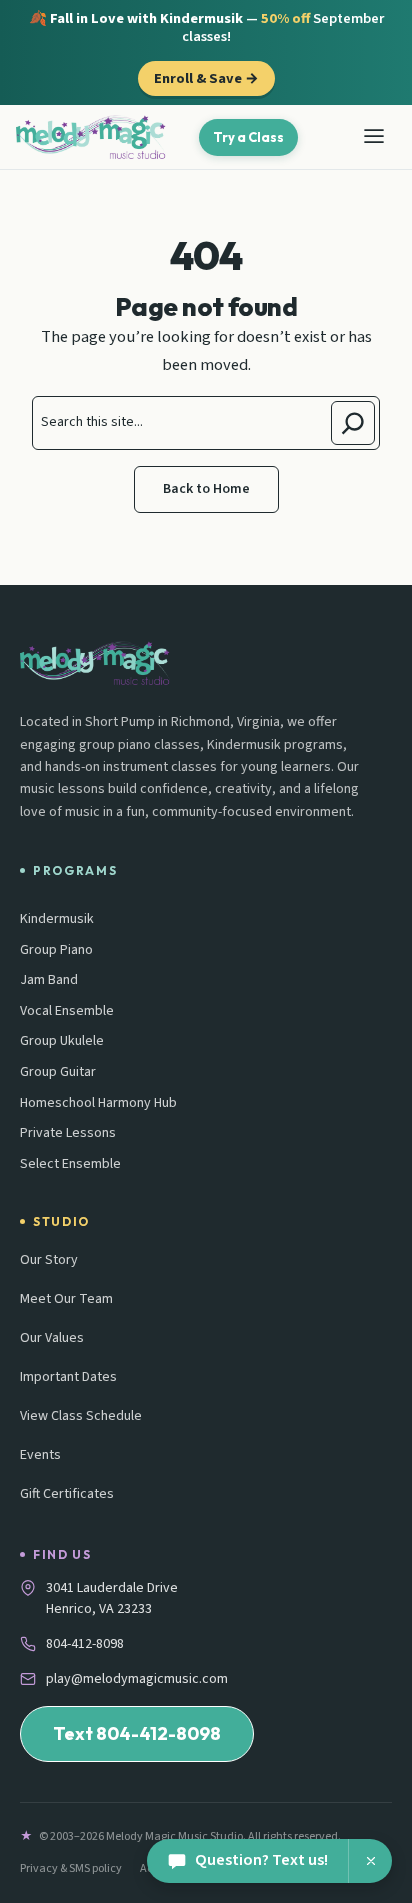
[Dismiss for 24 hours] (370, 1861)
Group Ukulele (62, 1041)
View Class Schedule (81, 1416)
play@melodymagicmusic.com (137, 1679)
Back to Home (206, 489)
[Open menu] (374, 137)
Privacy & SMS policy (71, 1868)
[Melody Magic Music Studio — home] (91, 137)
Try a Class (248, 137)
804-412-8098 (85, 1644)
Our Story (49, 1260)
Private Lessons (68, 1133)
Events (40, 1455)
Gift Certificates (67, 1494)
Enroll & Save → (206, 78)
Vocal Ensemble (67, 1011)
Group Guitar (58, 1072)
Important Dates (68, 1377)
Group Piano (56, 950)
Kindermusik (57, 919)
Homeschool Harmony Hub (98, 1103)
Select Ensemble (70, 1164)
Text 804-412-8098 (137, 1733)
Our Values (52, 1338)
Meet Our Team (66, 1299)
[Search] (353, 423)
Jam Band (49, 980)
